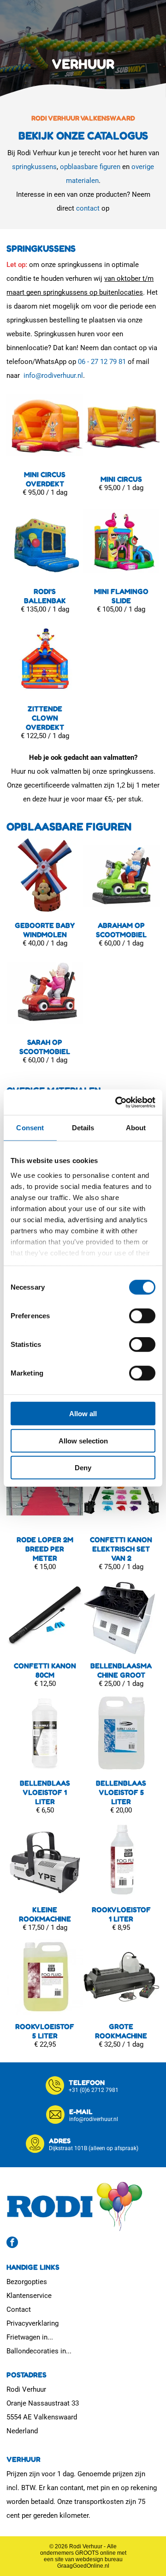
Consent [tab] (30, 1128)
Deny (83, 1468)
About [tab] (136, 1128)
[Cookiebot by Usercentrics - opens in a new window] (117, 1102)
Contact (19, 2309)
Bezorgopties (27, 2282)
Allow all (83, 1414)
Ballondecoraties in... (39, 2351)
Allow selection (83, 1440)
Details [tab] (83, 1128)
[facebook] (12, 2243)
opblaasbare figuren (90, 167)
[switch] (142, 1316)
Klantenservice (29, 2296)
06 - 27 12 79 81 (102, 362)
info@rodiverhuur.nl (53, 376)
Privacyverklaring (33, 2323)
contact (88, 208)
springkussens (34, 167)
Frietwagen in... (30, 2337)
